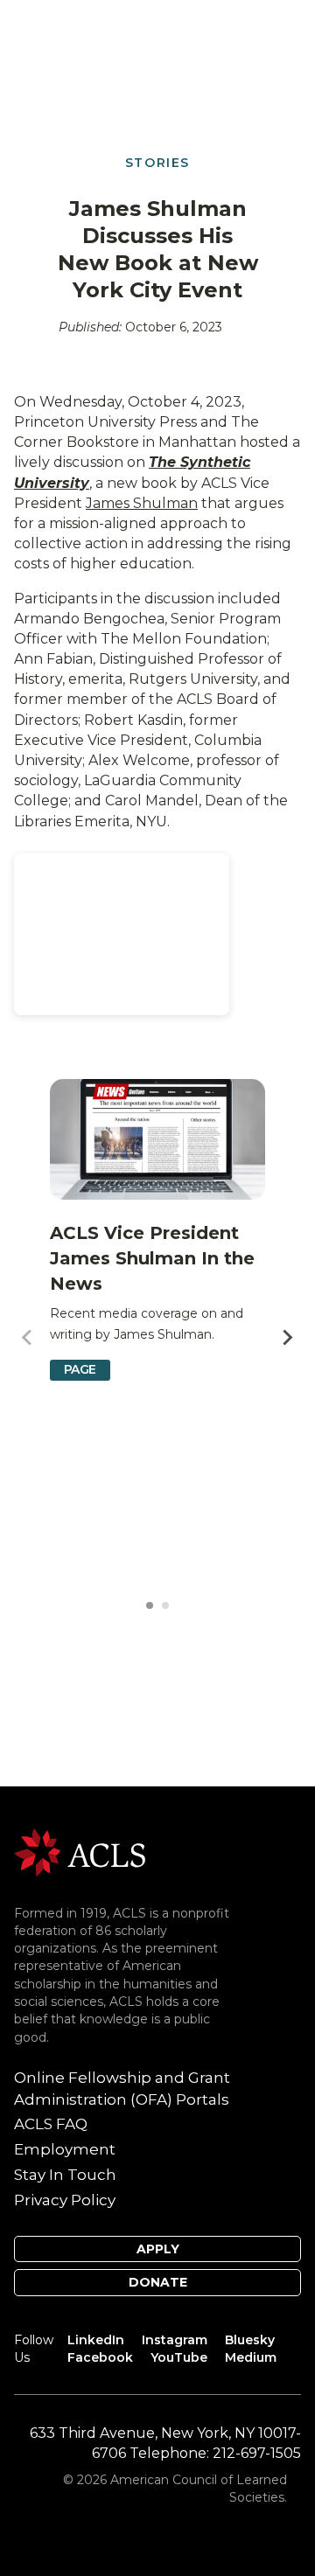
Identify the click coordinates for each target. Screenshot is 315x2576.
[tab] (150, 1605)
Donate (158, 2282)
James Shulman (142, 503)
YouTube (179, 2357)
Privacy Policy (65, 2200)
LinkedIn (96, 2340)
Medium (251, 2357)
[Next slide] (287, 1338)
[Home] (80, 1852)
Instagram (175, 2340)
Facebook (100, 2357)
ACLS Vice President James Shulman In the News (152, 1258)
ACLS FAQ (51, 2124)
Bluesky (250, 2340)
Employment (65, 2149)
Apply (158, 2249)
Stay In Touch (65, 2175)
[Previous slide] (28, 1338)
